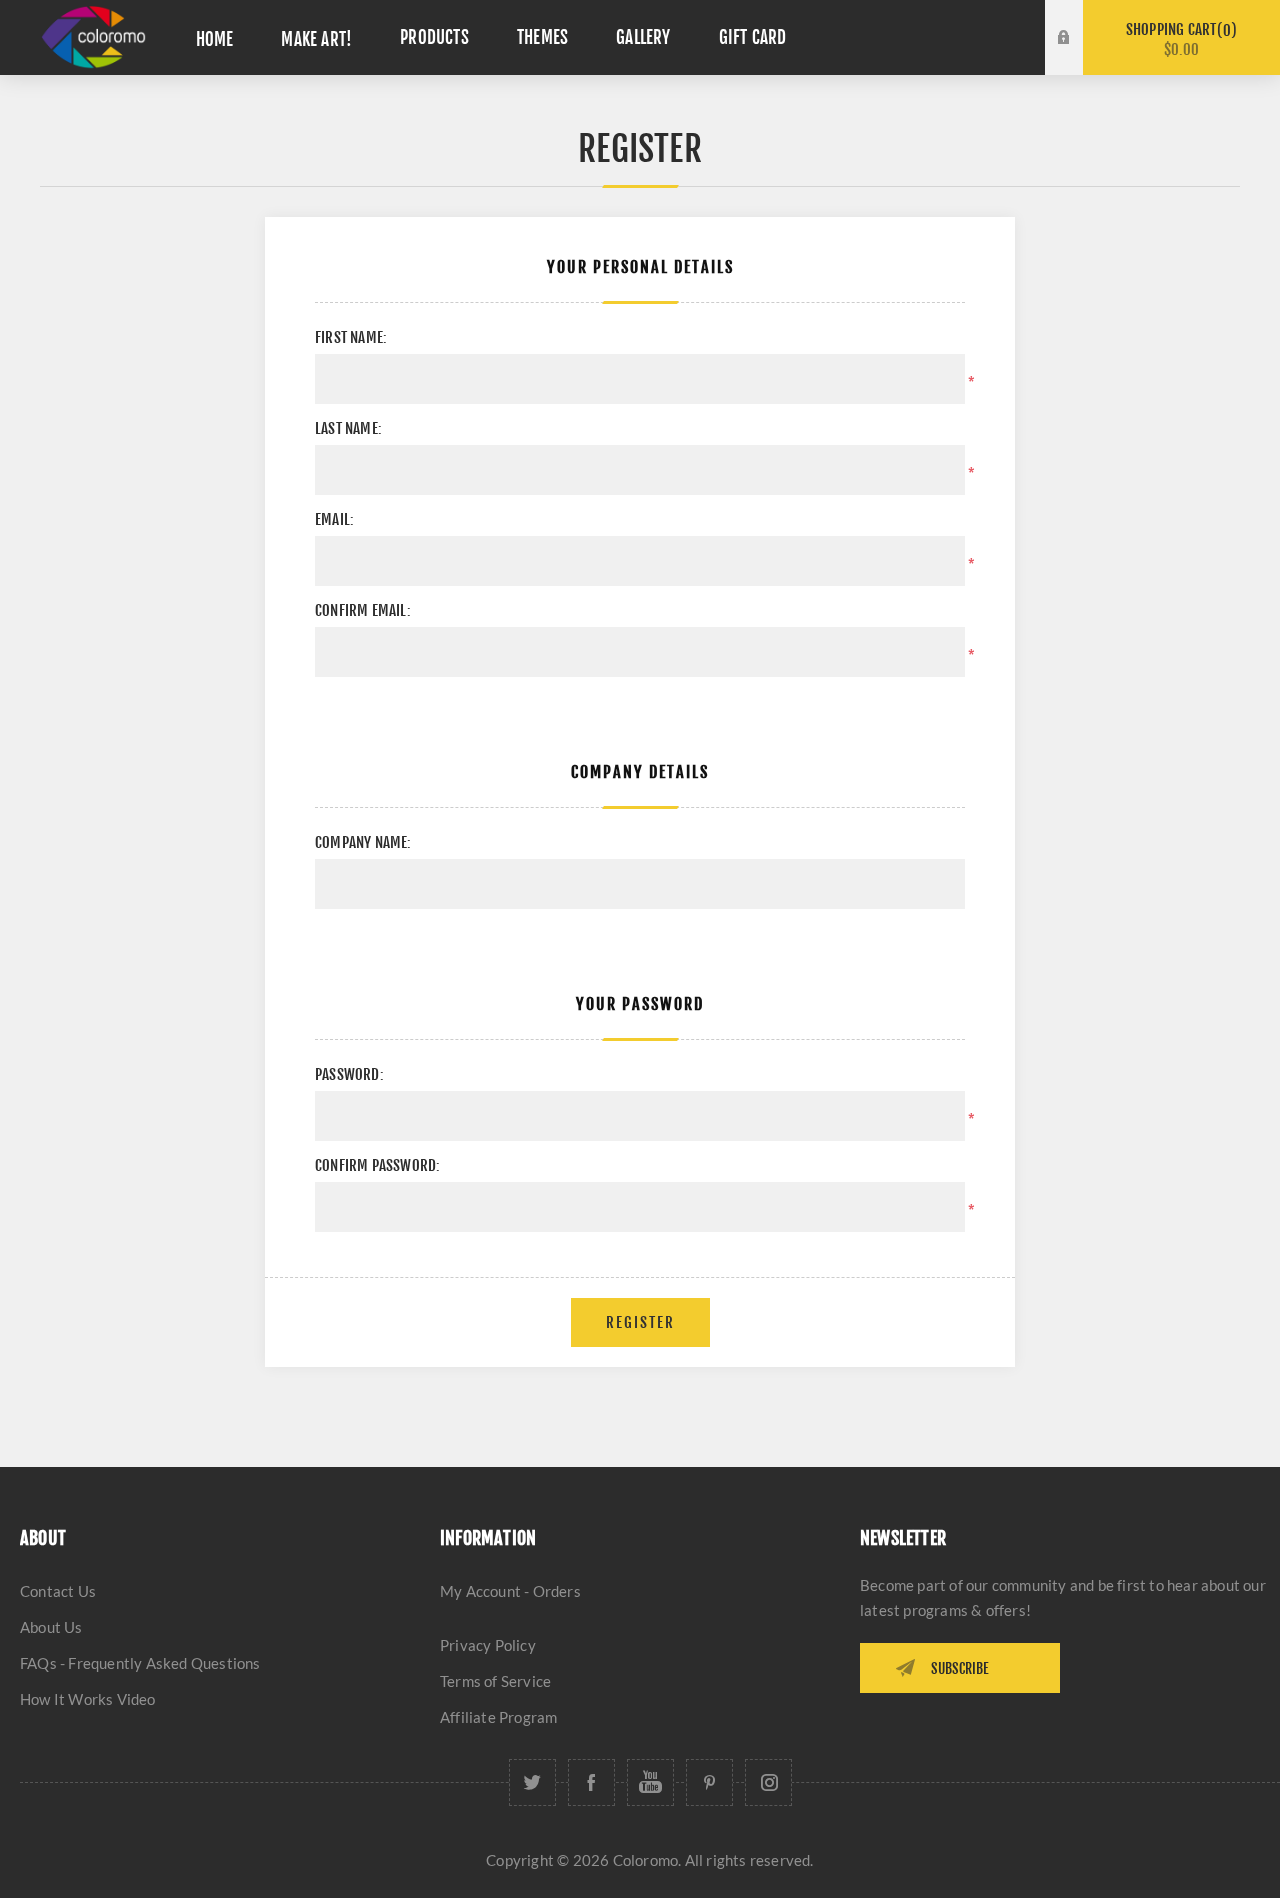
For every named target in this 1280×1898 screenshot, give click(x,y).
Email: (334, 519)
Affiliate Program (498, 1717)
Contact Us (58, 1591)
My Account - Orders (510, 1591)
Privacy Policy (488, 1645)
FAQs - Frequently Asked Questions (140, 1663)
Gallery (643, 37)
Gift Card (753, 37)
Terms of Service (495, 1681)
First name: (351, 337)
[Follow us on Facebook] (591, 1782)
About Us (51, 1627)
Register (1079, 57)
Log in (1079, 19)
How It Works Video (88, 1699)
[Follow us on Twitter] (532, 1782)
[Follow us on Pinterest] (709, 1782)
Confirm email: (363, 610)
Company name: (363, 842)
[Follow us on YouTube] (650, 1782)
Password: (349, 1074)
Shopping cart (1178, 39)
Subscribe (960, 1668)
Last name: (348, 428)
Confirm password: (377, 1165)
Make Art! (316, 39)
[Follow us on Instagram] (768, 1782)
